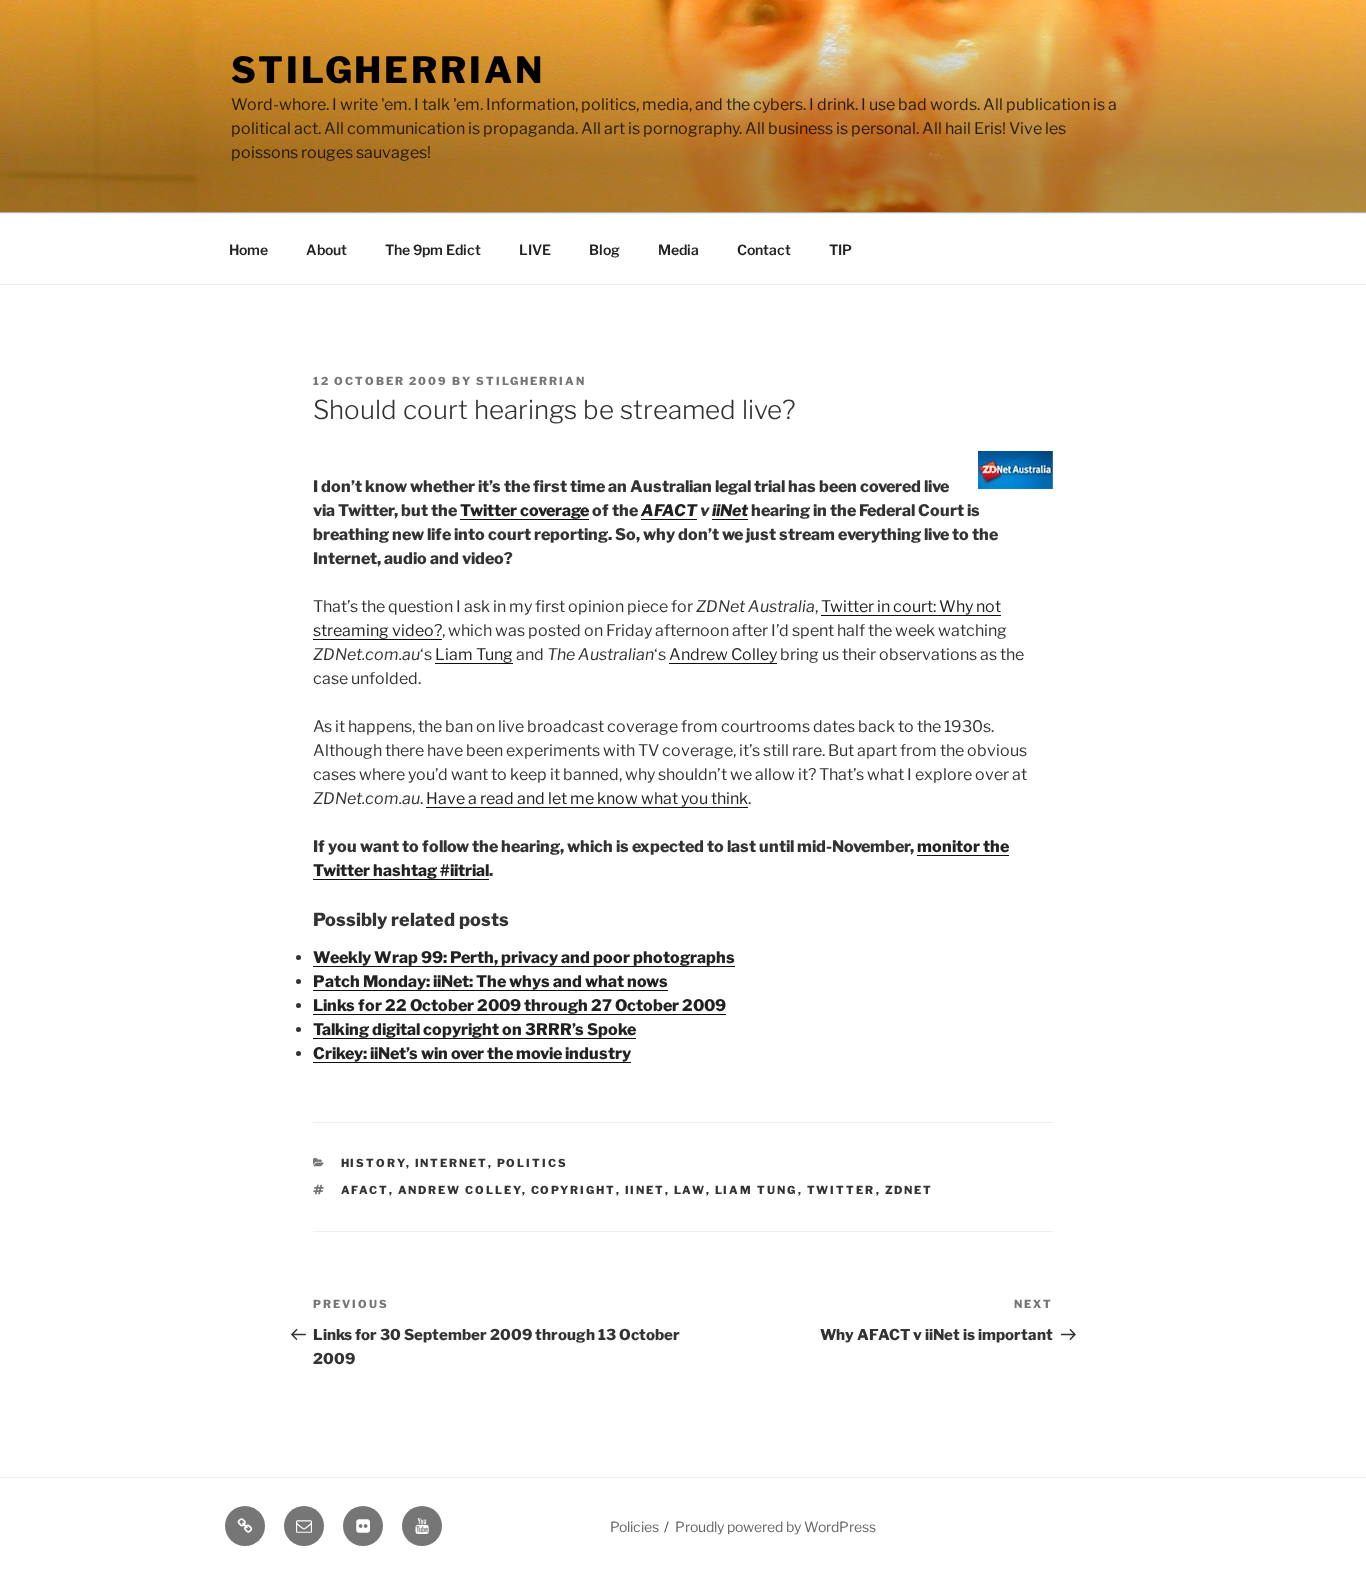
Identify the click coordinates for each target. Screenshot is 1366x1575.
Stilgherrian (388, 70)
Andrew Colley (723, 654)
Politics (533, 1163)
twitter (841, 1190)
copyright (573, 1190)
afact (365, 1190)
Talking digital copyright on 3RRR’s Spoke (474, 1029)
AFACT (669, 510)
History (373, 1163)
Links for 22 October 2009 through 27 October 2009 (519, 1005)
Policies (634, 1526)
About (326, 249)
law (690, 1190)
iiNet (730, 510)
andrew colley (460, 1190)
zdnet (909, 1190)
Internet (451, 1163)
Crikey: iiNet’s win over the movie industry (472, 1053)
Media (678, 249)
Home (248, 249)
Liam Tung (474, 654)
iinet (645, 1190)
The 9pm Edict (433, 249)
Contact (764, 249)
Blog (604, 249)
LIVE (535, 249)
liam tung (756, 1190)
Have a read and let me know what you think (587, 798)
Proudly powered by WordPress (775, 1526)
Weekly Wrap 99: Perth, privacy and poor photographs (524, 957)
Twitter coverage (524, 510)
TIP (840, 249)
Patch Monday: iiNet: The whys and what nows (490, 981)
